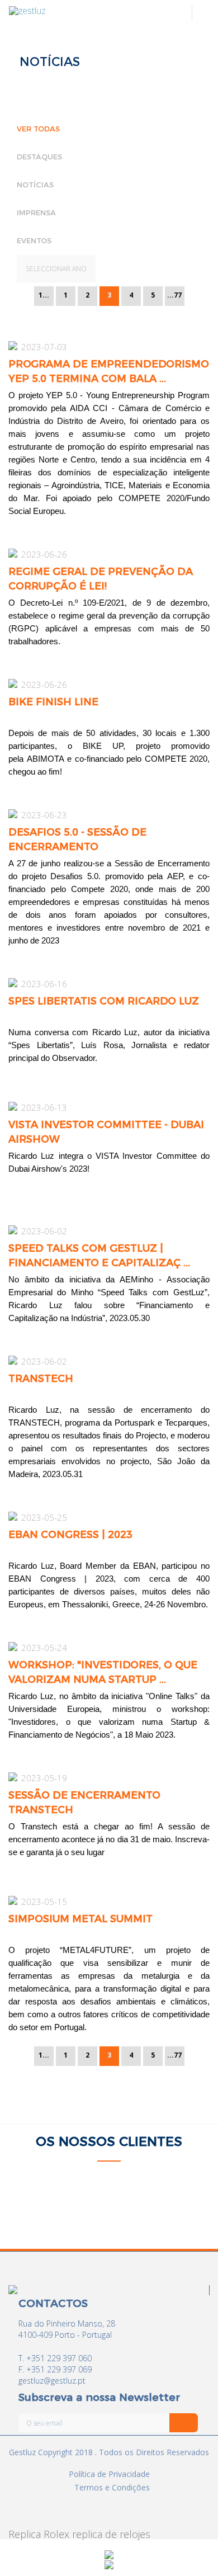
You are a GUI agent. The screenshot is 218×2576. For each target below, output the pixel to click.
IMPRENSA (36, 212)
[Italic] (184, 2423)
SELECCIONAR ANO (56, 269)
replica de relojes (111, 2534)
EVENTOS (34, 240)
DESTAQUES (39, 156)
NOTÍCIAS (35, 184)
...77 (174, 295)
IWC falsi (181, 2137)
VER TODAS (38, 128)
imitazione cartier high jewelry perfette (107, 2132)
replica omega (40, 2534)
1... (44, 295)
